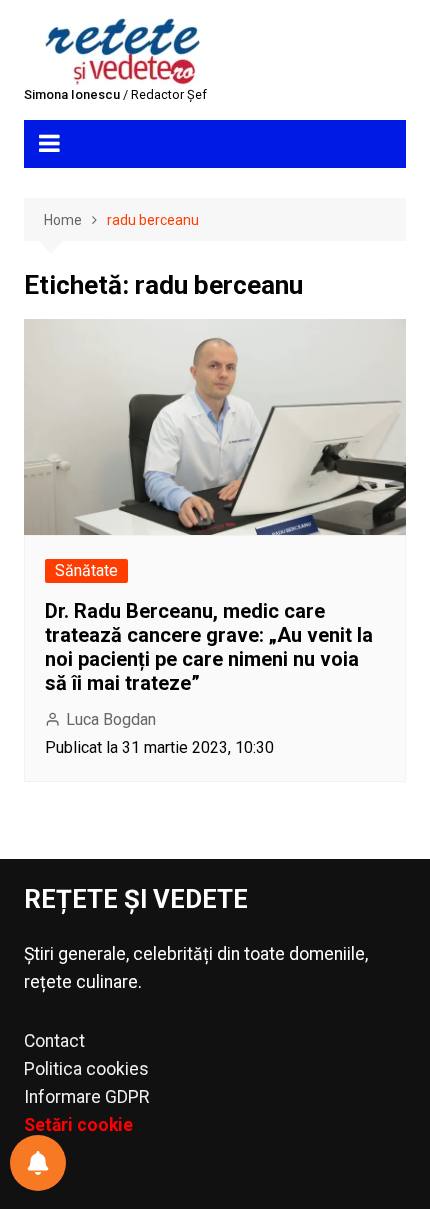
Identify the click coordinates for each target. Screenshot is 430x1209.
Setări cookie (78, 1125)
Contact (54, 1041)
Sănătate (86, 570)
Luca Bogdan (111, 719)
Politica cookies (86, 1069)
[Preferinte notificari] (38, 1163)
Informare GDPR (86, 1097)
